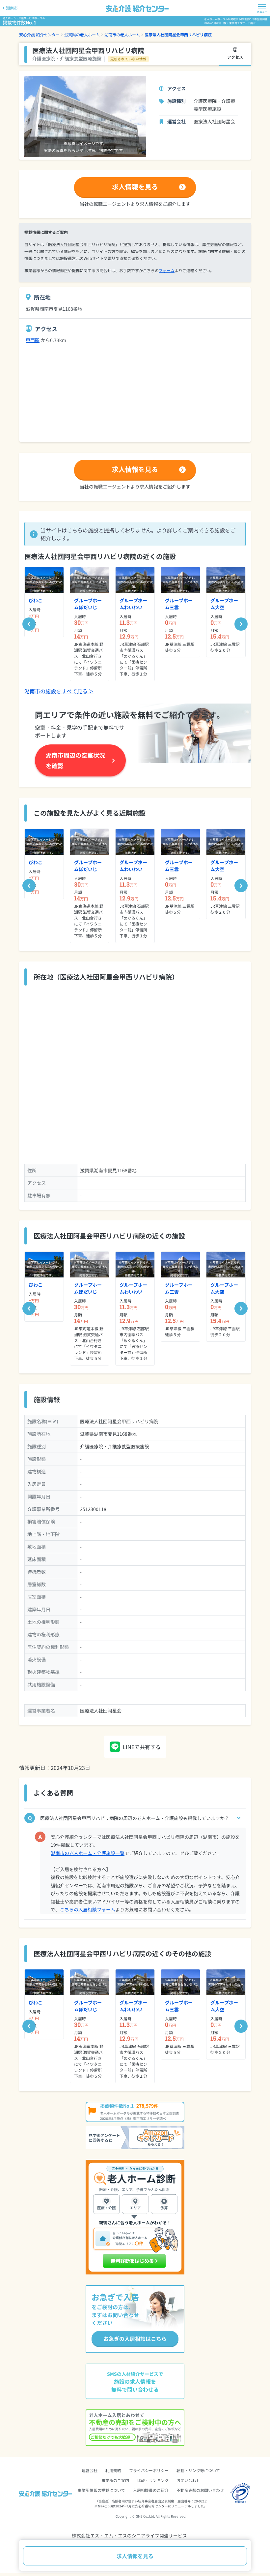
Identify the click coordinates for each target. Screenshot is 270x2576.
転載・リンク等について (198, 2470)
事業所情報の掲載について (101, 2490)
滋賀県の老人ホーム (82, 34)
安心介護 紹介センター (39, 34)
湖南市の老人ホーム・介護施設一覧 (88, 1853)
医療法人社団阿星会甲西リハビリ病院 (178, 34)
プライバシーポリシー (149, 2470)
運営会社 (90, 2470)
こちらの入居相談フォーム (88, 1909)
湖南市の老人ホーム (122, 34)
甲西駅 (33, 340)
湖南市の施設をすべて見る (59, 691)
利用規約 (113, 2470)
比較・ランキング (153, 2480)
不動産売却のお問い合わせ (200, 2490)
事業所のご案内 (115, 2480)
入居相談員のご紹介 (151, 2490)
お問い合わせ (188, 2480)
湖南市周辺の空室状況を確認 (75, 760)
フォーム (167, 270)
